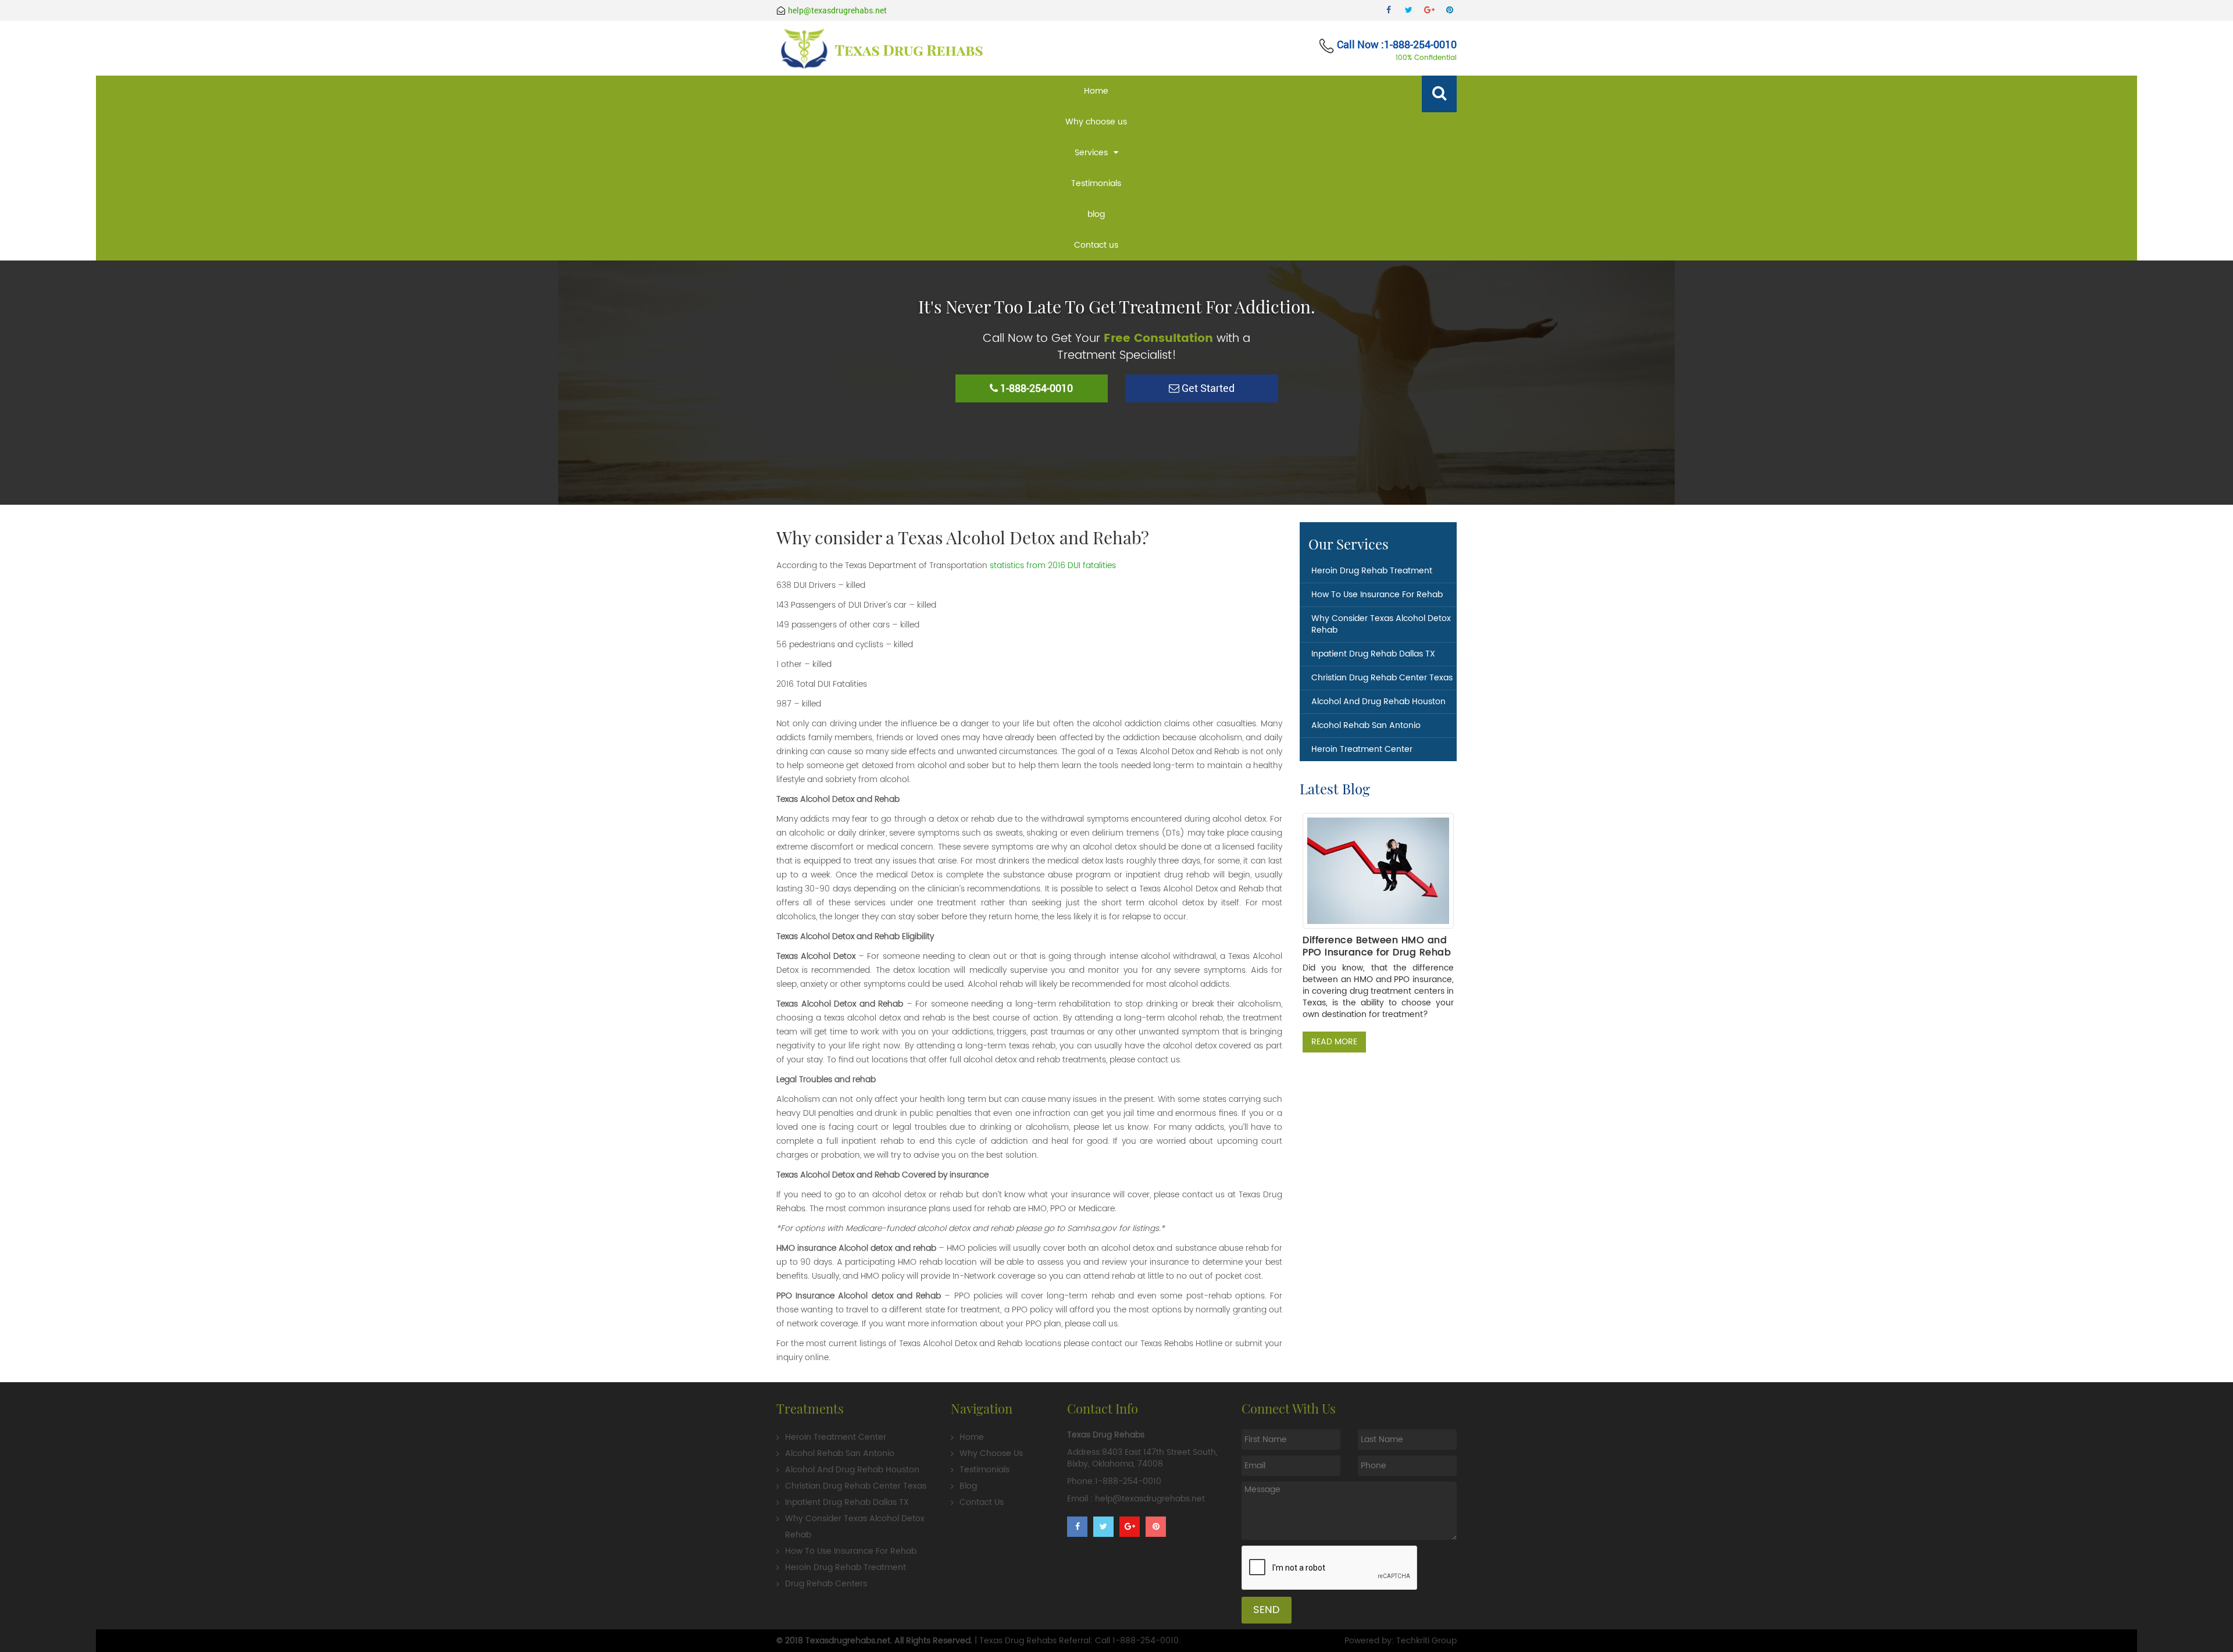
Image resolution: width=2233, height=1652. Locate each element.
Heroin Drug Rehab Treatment (1372, 571)
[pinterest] (1449, 10)
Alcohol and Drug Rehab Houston (1378, 702)
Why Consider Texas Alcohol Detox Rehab (1381, 624)
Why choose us (1096, 122)
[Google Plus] (1429, 10)
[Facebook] (1388, 10)
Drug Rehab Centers (826, 1584)
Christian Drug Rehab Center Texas (1382, 678)
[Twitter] (1409, 10)
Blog (968, 1486)
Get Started (1207, 388)
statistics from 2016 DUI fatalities (1053, 565)
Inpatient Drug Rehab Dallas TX (1373, 654)
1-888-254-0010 (1146, 1641)
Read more (1334, 1042)
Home (1096, 91)
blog (1096, 214)
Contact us (1096, 245)
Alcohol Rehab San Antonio (1366, 725)
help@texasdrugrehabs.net (837, 10)
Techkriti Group (1426, 1641)
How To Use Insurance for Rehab (1377, 595)
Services (1091, 153)
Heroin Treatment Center (1362, 749)
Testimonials (1096, 183)
